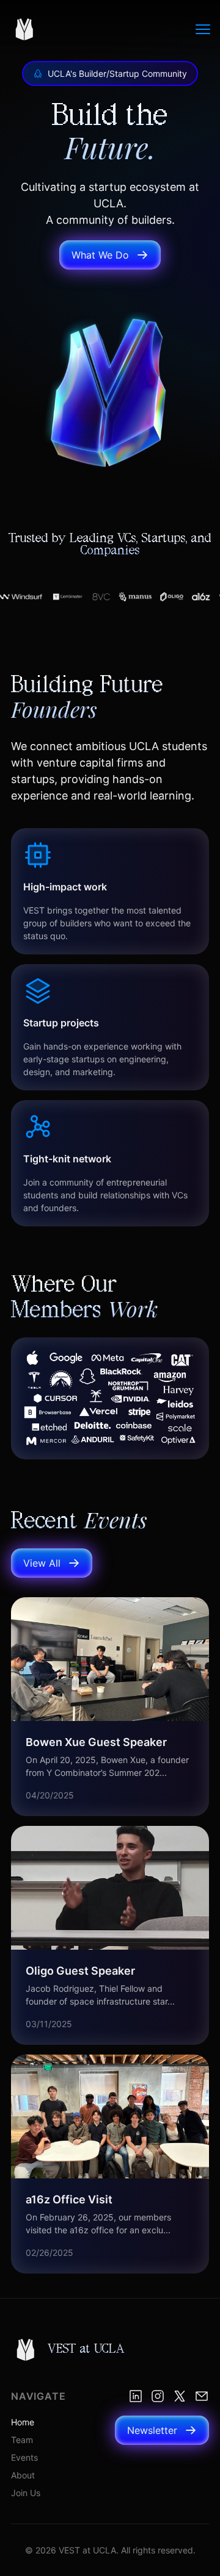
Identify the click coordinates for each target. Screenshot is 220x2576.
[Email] (202, 2396)
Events (24, 2457)
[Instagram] (158, 2396)
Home (23, 2422)
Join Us (26, 2493)
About (23, 2475)
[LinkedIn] (136, 2396)
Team (22, 2440)
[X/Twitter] (180, 2396)
